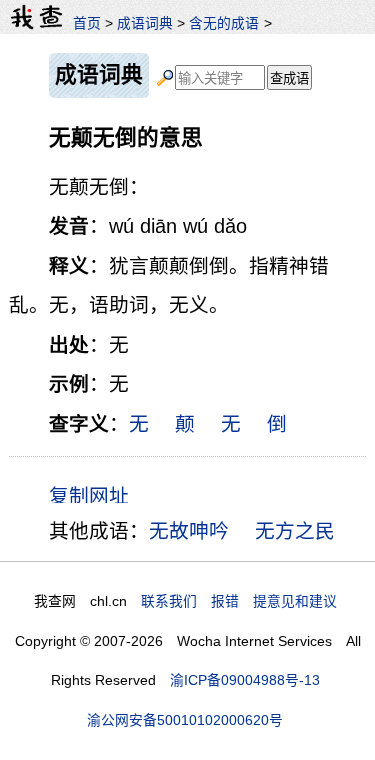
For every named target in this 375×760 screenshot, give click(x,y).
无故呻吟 (189, 531)
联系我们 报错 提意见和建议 (239, 601)
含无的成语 (224, 23)
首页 (87, 23)
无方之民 (295, 531)
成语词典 (145, 23)
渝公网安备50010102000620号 (185, 720)
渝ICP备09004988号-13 (245, 680)
